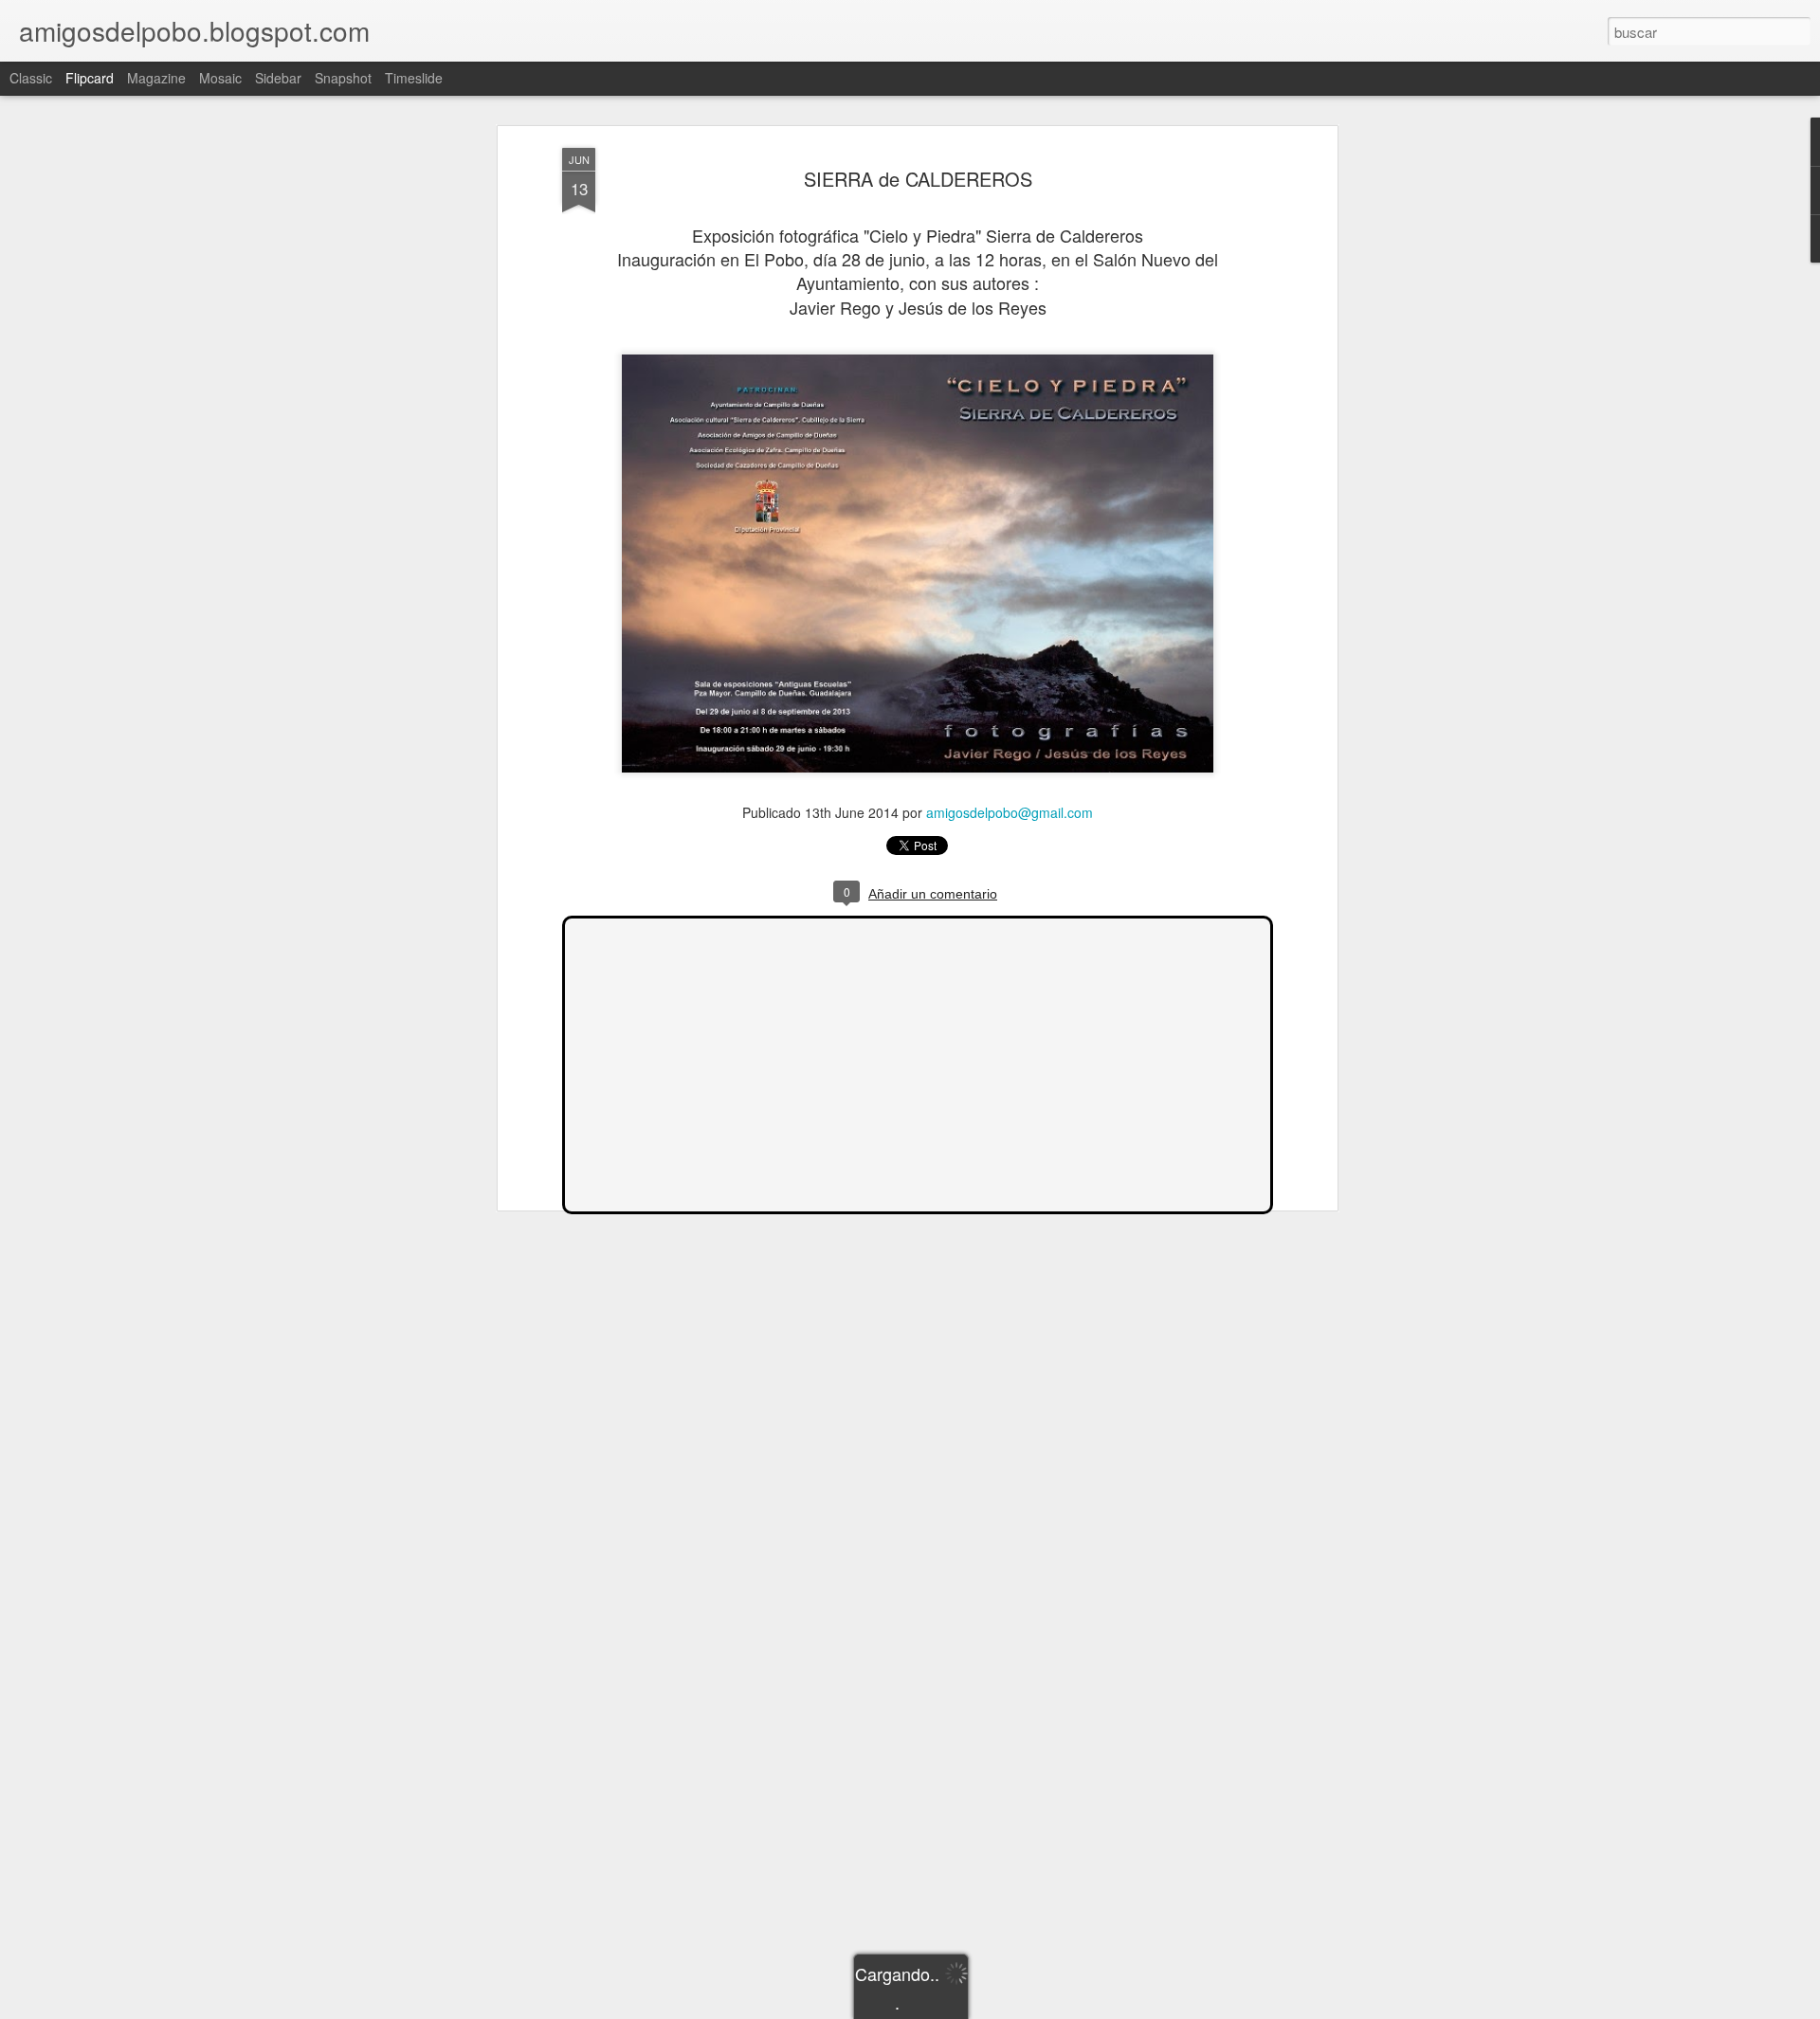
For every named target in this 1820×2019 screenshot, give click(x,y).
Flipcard (90, 78)
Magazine (156, 78)
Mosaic (220, 78)
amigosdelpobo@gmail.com (1010, 812)
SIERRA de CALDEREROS (918, 179)
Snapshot (343, 78)
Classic (31, 78)
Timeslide (414, 78)
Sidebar (278, 78)
